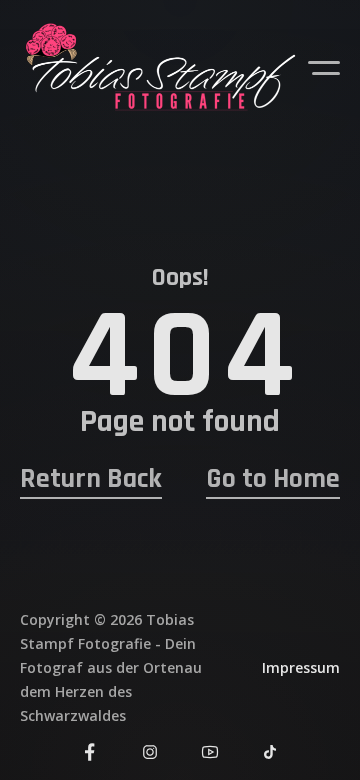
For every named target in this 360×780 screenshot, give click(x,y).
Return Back (91, 479)
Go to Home (273, 479)
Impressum (301, 667)
